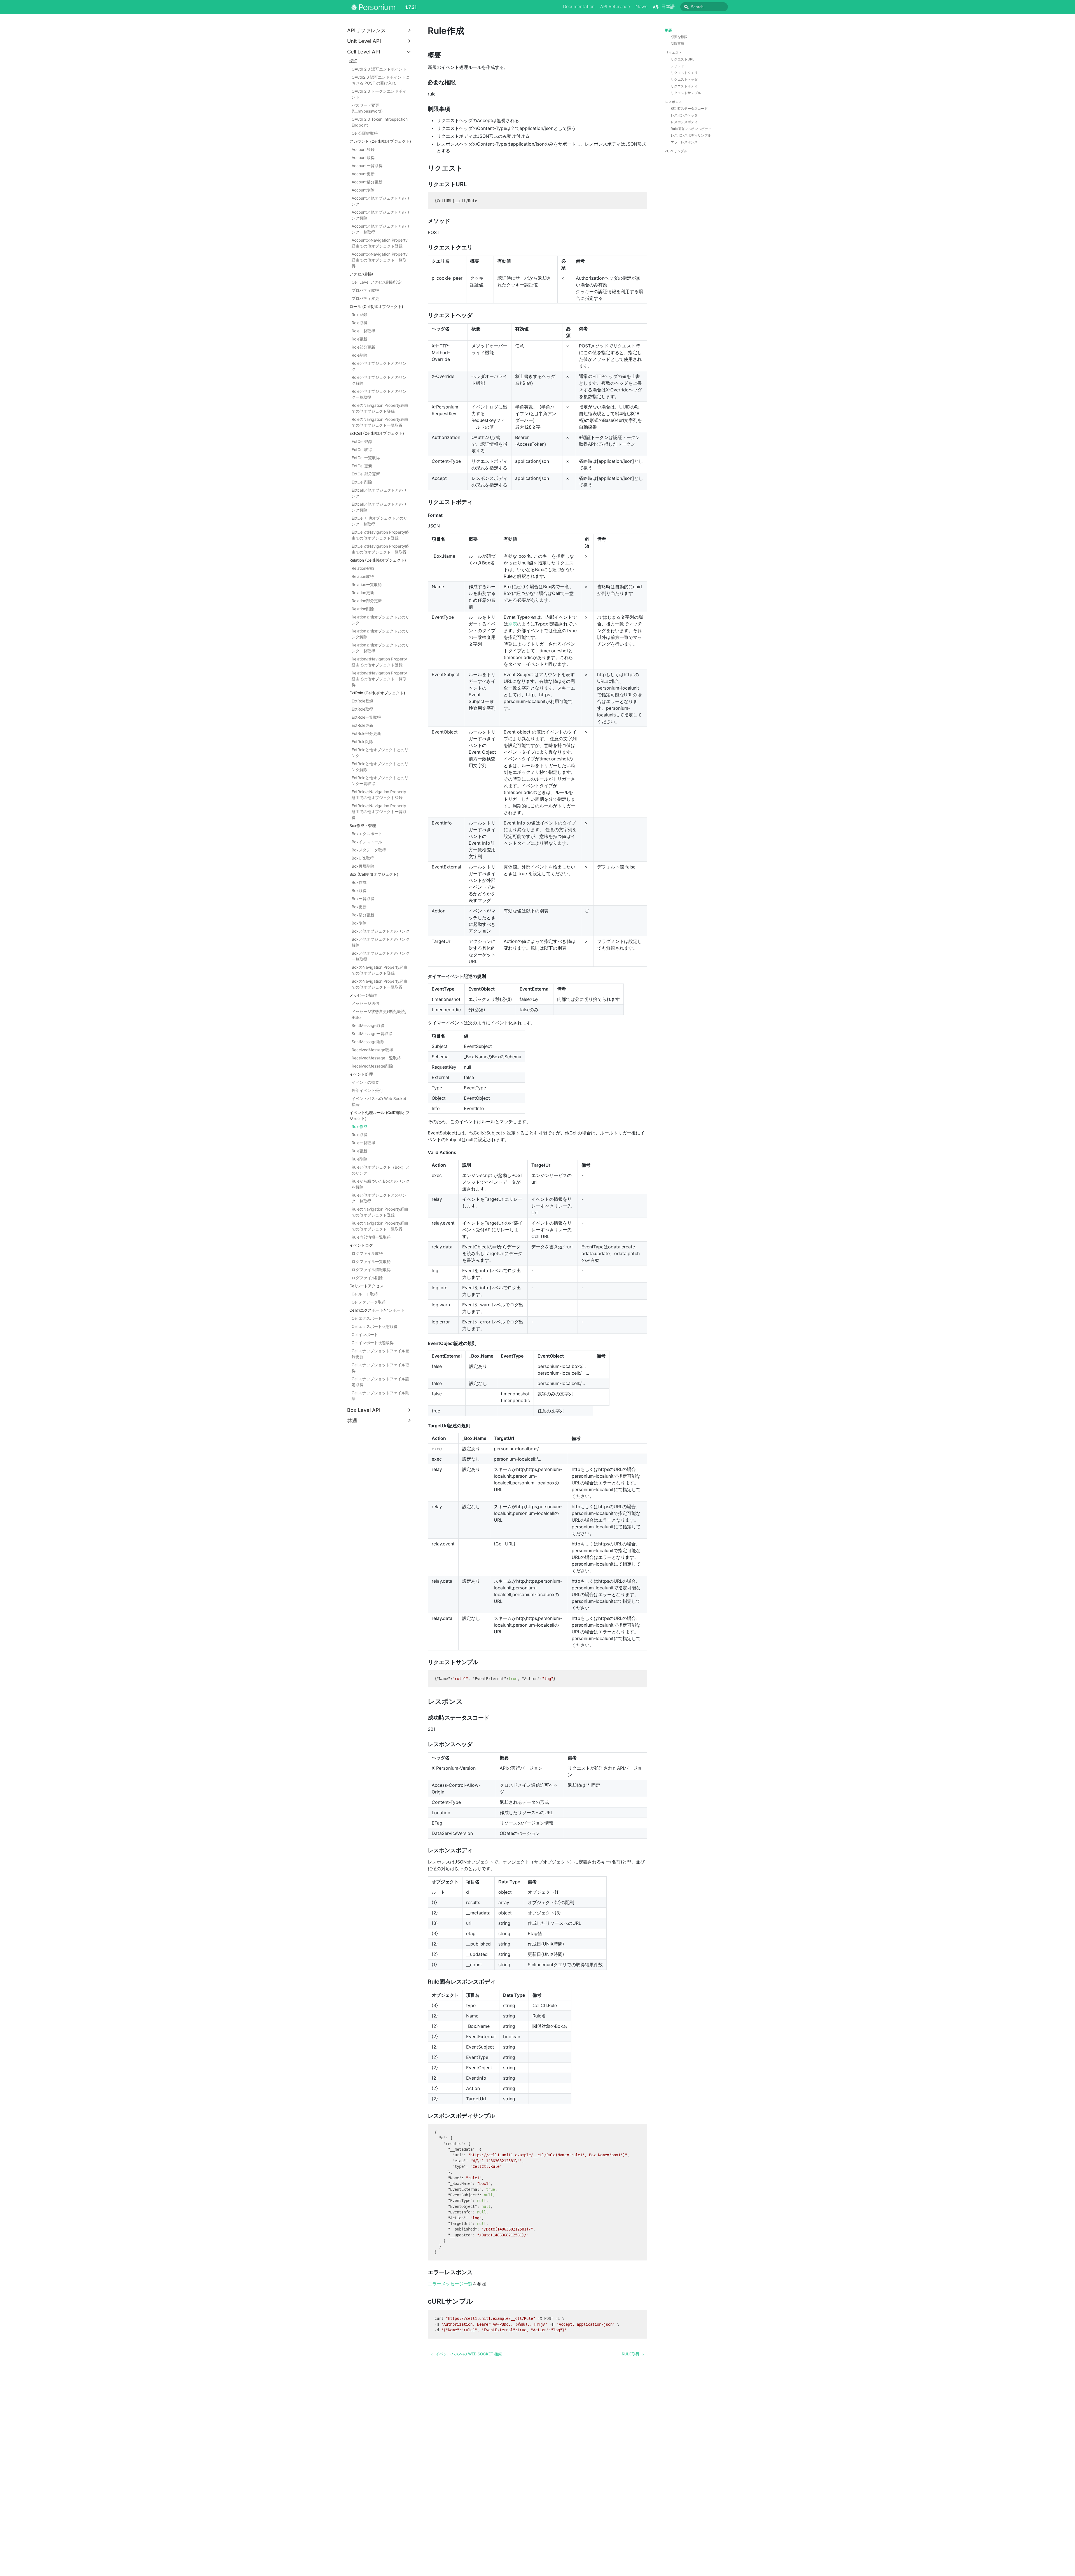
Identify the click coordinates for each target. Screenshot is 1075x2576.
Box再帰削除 (363, 866)
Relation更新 (363, 593)
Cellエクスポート (367, 1318)
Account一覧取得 (367, 166)
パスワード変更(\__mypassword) (367, 108)
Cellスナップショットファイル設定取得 (380, 1382)
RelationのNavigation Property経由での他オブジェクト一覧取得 (379, 679)
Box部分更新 (363, 915)
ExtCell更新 (362, 466)
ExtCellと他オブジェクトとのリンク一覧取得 (379, 521)
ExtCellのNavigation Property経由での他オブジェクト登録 (380, 535)
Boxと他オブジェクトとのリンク (381, 931)
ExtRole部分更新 (366, 733)
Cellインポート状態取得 (373, 1343)
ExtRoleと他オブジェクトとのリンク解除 (380, 767)
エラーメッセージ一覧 (450, 2284)
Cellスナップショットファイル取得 (380, 1368)
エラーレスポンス (684, 142)
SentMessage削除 (368, 1042)
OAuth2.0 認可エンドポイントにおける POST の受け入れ (380, 80)
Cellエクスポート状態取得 (375, 1326)
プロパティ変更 (365, 298)
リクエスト (674, 52)
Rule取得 (359, 1135)
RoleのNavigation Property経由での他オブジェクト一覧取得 (380, 422)
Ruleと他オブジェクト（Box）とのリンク (381, 1170)
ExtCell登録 (362, 441)
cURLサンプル (676, 151)
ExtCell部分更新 (366, 474)
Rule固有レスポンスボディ (691, 129)
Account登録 (363, 149)
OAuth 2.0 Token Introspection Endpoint (380, 122)
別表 (513, 624)
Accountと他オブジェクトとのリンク (381, 201)
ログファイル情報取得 (371, 1270)
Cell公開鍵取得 (365, 133)
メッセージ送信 (365, 1003)
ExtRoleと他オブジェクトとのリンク (380, 753)
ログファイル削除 (367, 1278)
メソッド (677, 66)
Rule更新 (359, 1151)
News (641, 6)
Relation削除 (363, 609)
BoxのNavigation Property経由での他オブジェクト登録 (379, 970)
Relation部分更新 (367, 601)
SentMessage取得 (368, 1025)
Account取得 (363, 157)
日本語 (668, 6)
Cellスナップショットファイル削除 (380, 1396)
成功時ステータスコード (689, 108)
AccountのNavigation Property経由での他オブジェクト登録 (380, 243)
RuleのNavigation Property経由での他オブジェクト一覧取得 (380, 1226)
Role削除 (359, 355)
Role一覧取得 (363, 331)
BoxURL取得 (363, 858)
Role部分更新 (363, 347)
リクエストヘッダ (684, 79)
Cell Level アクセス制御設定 (377, 282)
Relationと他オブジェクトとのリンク (380, 620)
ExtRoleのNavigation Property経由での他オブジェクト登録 (379, 795)
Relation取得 (363, 576)
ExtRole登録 (362, 701)
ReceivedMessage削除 (372, 1066)
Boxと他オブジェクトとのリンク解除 (381, 942)
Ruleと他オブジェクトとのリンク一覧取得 (379, 1198)
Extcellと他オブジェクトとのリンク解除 (379, 507)
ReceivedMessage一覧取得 (376, 1058)
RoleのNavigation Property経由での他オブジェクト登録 (380, 408)
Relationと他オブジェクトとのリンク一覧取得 (380, 648)
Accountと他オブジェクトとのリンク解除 (381, 215)
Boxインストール (367, 842)
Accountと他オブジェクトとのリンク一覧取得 (381, 229)
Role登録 (359, 315)
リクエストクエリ (684, 73)
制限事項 (677, 44)
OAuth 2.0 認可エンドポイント (379, 69)
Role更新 (359, 339)
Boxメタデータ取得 (369, 850)
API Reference (615, 6)
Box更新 (359, 907)
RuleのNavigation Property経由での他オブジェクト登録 (380, 1212)
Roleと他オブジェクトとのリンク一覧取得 (379, 394)
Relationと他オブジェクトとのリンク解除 (380, 634)
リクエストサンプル (686, 93)
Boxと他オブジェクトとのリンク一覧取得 (381, 956)
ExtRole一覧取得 (366, 717)
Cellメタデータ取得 (369, 1302)
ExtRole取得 (362, 709)
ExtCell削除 (362, 482)
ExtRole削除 (362, 741)
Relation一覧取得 (367, 584)
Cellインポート (365, 1334)
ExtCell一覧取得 (366, 458)
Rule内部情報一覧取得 (371, 1237)
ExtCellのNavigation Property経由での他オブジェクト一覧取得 (380, 549)
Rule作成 (359, 1126)
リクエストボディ (684, 86)
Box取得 (359, 890)
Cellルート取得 (365, 1294)
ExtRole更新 (362, 725)
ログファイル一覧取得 (371, 1261)
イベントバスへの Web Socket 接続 (379, 1101)
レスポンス (674, 102)
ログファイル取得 (367, 1253)
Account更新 (363, 174)
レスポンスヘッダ (684, 115)
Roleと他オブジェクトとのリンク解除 (379, 380)
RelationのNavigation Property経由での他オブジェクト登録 (379, 662)
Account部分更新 (367, 182)
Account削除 (363, 190)
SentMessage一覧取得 (372, 1034)
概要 (669, 30)
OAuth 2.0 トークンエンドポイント (379, 94)
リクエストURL (683, 59)
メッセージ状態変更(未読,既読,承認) (379, 1014)
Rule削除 (359, 1159)
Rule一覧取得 (363, 1143)
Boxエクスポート (367, 834)
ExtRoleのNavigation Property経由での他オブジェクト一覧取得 (379, 811)
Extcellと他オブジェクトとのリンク (379, 493)
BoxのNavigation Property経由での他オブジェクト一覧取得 (379, 984)
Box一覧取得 (363, 899)
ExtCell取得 (362, 449)
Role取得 (359, 323)
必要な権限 (679, 37)
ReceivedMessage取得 (372, 1050)
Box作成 (359, 882)
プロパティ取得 (365, 290)
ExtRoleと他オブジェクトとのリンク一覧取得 (380, 781)
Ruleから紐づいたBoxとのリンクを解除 (381, 1184)
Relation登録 (363, 568)
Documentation (579, 6)
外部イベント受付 (367, 1090)
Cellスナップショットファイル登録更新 (380, 1354)
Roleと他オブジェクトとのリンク (379, 366)
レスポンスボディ (684, 122)
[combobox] (704, 7)
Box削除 (359, 923)
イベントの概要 (365, 1082)
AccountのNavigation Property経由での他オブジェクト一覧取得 (380, 260)
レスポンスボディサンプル (691, 135)
